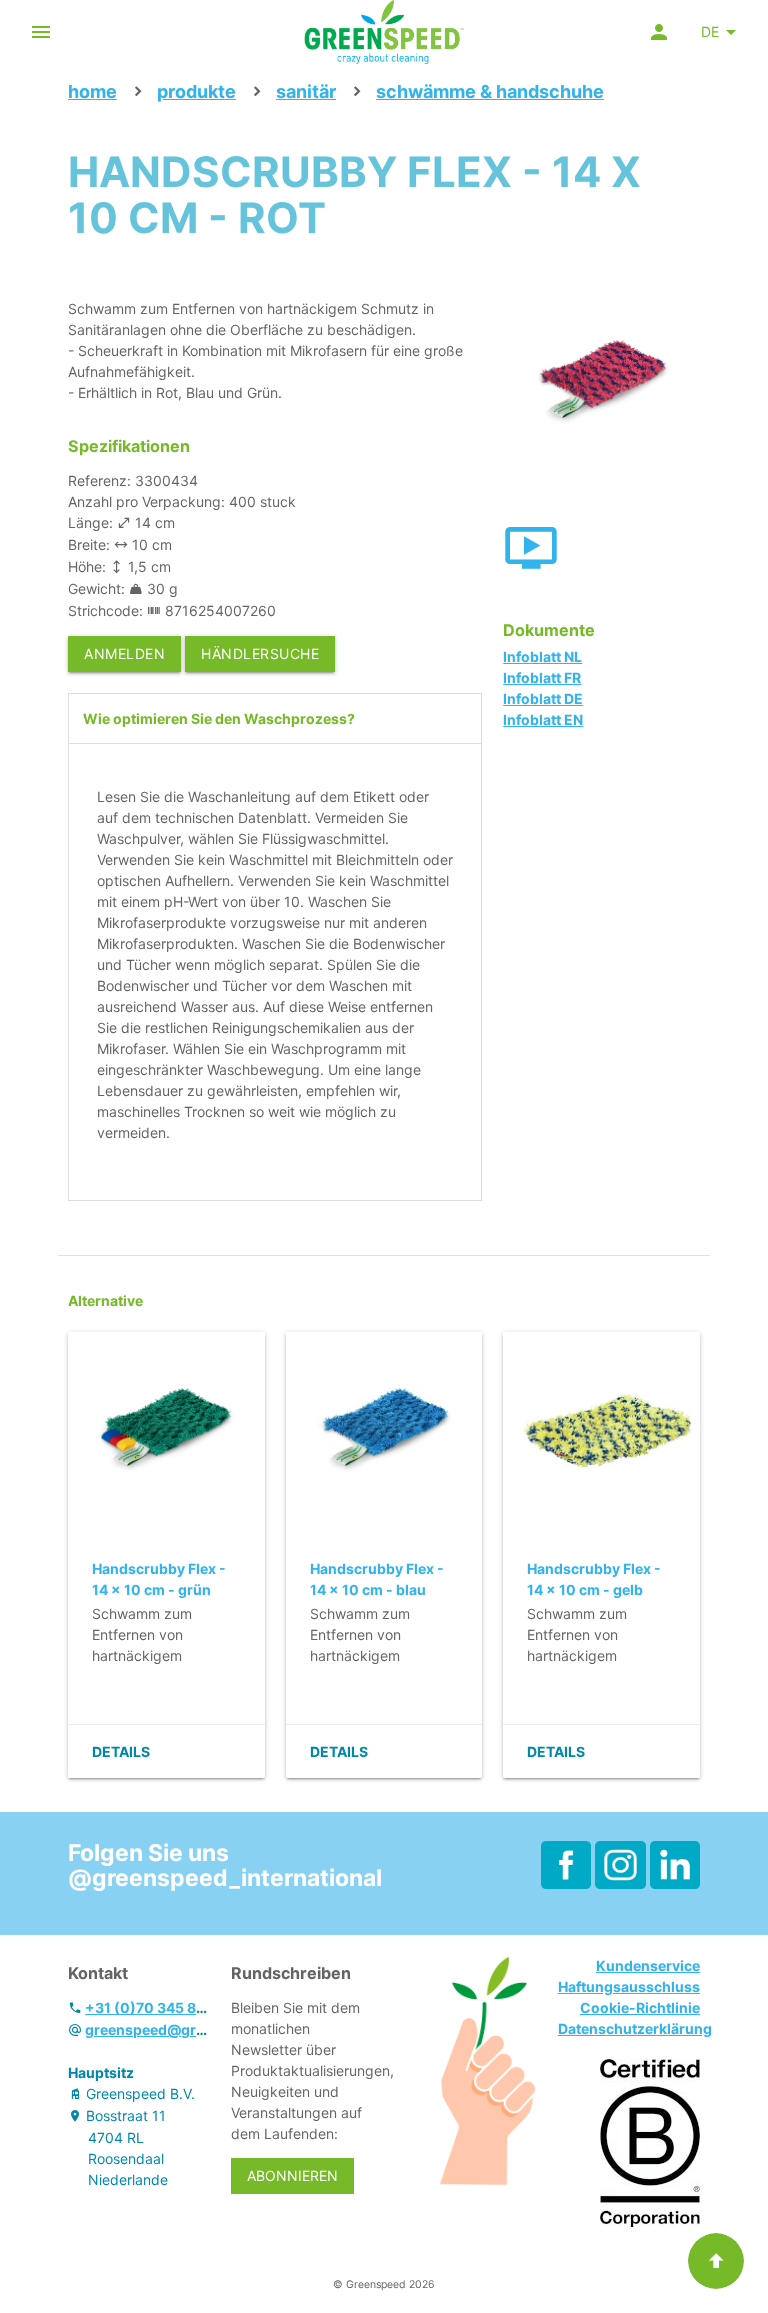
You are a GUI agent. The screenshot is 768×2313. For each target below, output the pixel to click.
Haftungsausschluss (629, 1986)
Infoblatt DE (543, 698)
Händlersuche (260, 653)
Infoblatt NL (542, 656)
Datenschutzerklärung (635, 2028)
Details (121, 1751)
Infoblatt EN (543, 719)
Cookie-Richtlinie (640, 2007)
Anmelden (124, 653)
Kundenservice (648, 1965)
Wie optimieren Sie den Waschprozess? (219, 718)
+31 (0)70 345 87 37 (154, 2007)
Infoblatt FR (542, 677)
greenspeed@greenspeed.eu (184, 2029)
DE (710, 31)
